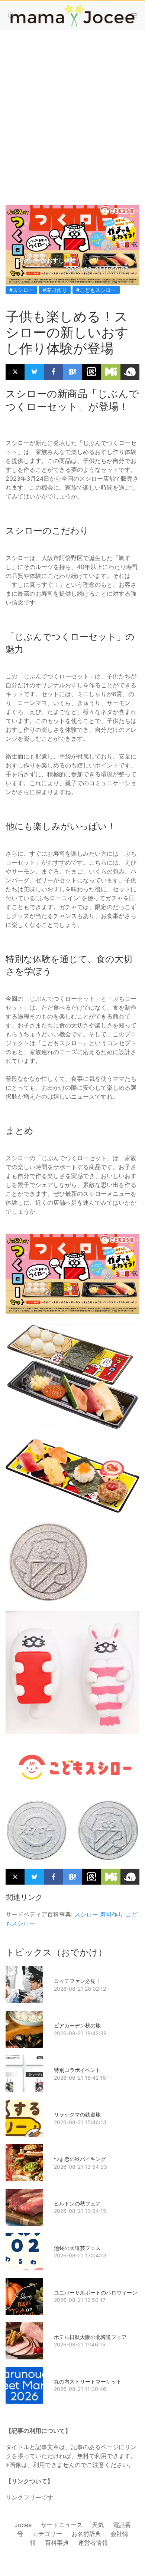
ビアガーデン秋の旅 (77, 2025)
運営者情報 (93, 2543)
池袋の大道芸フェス (77, 2248)
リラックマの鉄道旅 (77, 2114)
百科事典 (57, 2543)
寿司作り (112, 1914)
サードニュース (62, 2525)
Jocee (23, 2525)
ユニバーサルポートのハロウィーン (96, 2292)
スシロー (86, 1914)
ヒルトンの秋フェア (77, 2203)
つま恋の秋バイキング (80, 2159)
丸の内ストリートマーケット (88, 2381)
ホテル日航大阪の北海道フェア (90, 2337)
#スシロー (21, 290)
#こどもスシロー (96, 290)
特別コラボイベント (77, 2070)
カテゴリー (47, 2534)
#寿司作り (55, 290)
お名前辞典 (86, 2534)
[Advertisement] (72, 110)
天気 (98, 2525)
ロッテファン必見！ (77, 1981)
